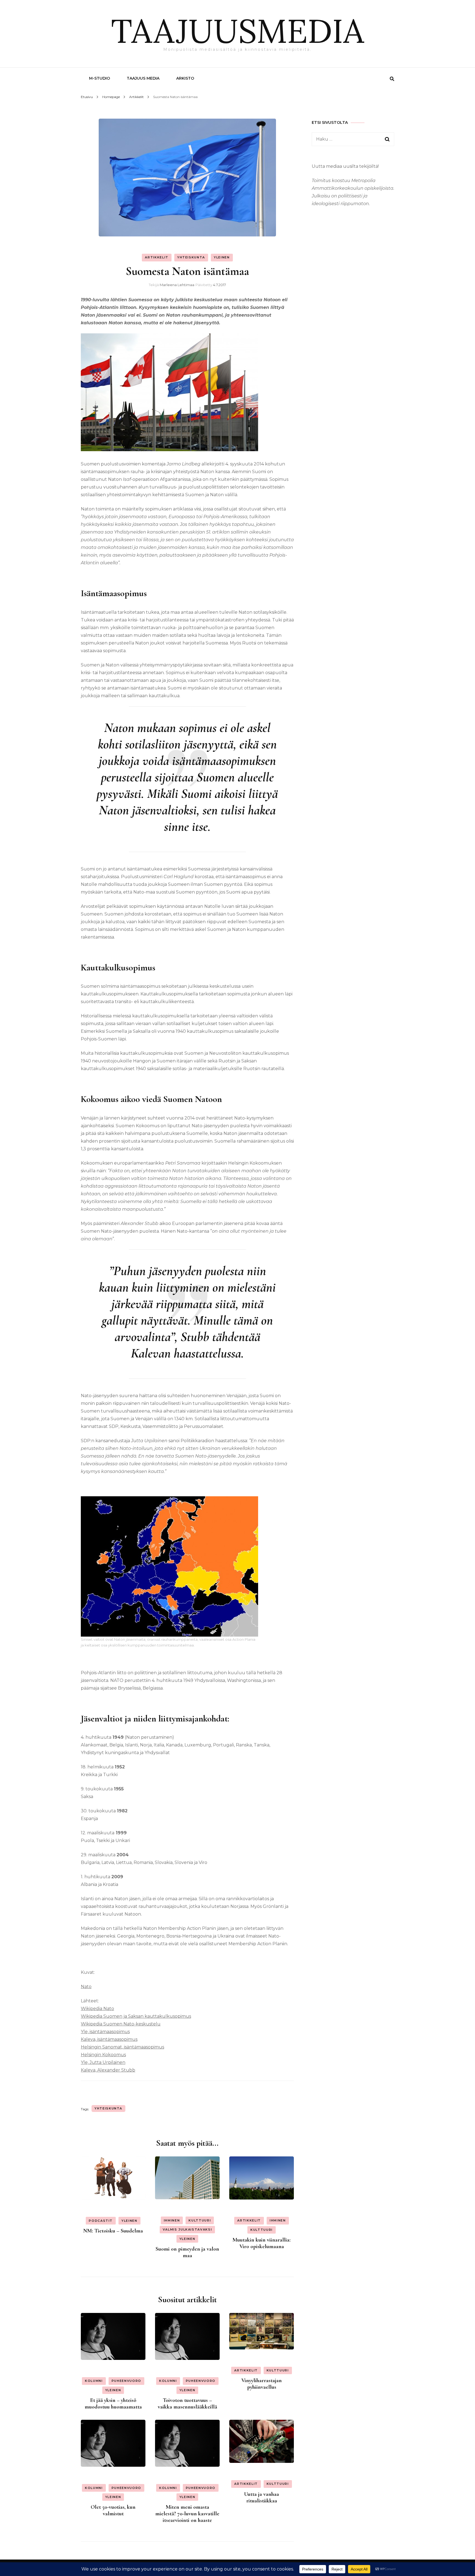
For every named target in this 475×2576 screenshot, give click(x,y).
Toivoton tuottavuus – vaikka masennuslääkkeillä (187, 2404)
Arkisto (185, 78)
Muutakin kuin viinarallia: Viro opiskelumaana (262, 2243)
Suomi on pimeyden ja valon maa (187, 2252)
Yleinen (222, 257)
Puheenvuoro (126, 2381)
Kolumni (94, 2381)
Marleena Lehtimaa (177, 285)
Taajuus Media (143, 78)
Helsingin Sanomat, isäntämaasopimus (122, 2047)
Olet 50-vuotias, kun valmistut (113, 2510)
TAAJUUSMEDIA (237, 31)
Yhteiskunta (191, 257)
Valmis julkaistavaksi (187, 2229)
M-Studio (100, 78)
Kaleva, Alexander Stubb (108, 2070)
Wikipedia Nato (97, 2009)
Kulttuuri (200, 2220)
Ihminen (172, 2220)
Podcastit (101, 2221)
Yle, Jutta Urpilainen (103, 2062)
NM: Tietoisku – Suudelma (113, 2231)
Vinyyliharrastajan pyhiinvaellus (262, 2384)
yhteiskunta (108, 2108)
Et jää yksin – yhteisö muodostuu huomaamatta (113, 2404)
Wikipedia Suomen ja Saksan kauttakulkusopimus (136, 2016)
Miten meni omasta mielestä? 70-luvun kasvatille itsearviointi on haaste (187, 2514)
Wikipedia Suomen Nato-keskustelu (121, 2024)
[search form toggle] (392, 79)
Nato (86, 1987)
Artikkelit (157, 257)
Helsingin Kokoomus (103, 2055)
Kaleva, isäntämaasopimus (109, 2039)
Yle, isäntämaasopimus (105, 2032)
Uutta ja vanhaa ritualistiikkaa (262, 2497)
